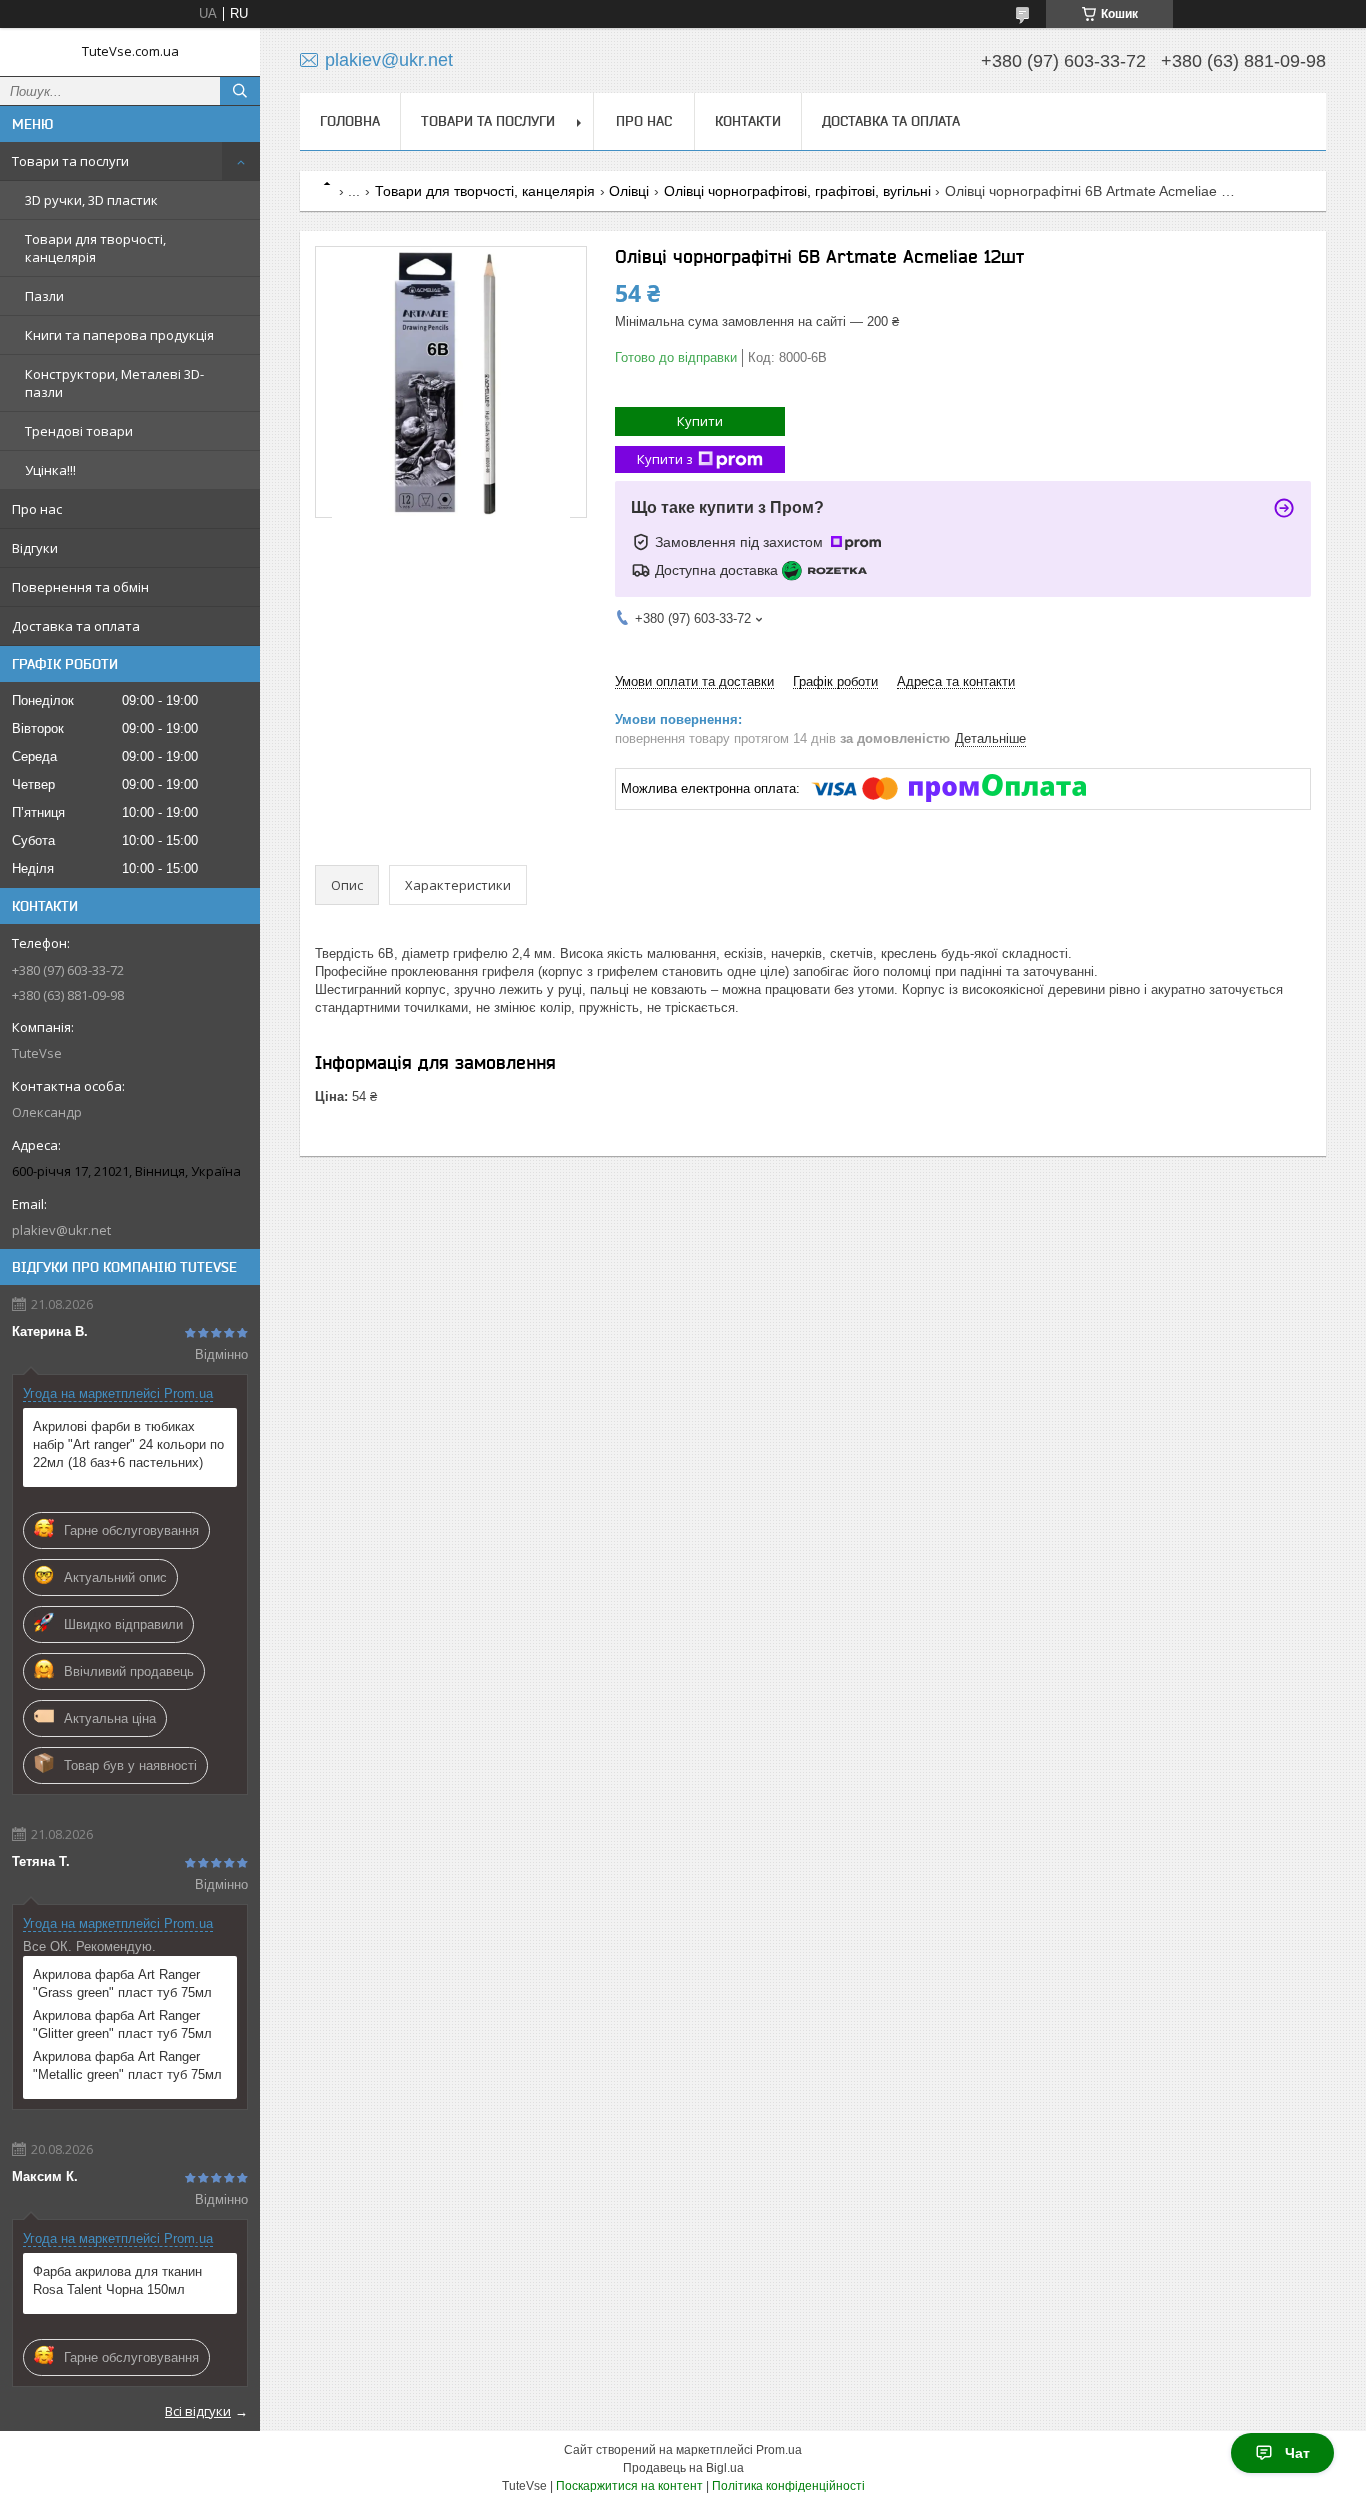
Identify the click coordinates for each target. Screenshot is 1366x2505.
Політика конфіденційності (788, 2486)
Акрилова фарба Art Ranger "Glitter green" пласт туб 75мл (122, 2024)
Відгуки (35, 548)
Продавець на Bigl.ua (683, 2468)
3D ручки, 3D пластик (91, 200)
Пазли (44, 296)
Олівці (629, 191)
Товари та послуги (70, 161)
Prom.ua (779, 2450)
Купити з (665, 459)
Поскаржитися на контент (629, 2486)
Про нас (37, 509)
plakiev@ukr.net (61, 1230)
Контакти (748, 121)
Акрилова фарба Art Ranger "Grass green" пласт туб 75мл (122, 1983)
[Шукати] (240, 91)
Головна (350, 121)
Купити (700, 421)
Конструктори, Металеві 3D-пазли (114, 383)
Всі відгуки (198, 2411)
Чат (1297, 2453)
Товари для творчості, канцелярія (95, 248)
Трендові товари (79, 431)
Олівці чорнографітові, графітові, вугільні (797, 191)
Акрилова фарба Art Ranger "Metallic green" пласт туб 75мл (127, 2065)
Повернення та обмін (80, 587)
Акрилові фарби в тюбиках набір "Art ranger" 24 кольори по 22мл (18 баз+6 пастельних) (128, 1444)
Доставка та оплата (76, 626)
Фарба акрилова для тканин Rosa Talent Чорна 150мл (117, 2280)
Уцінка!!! (50, 470)
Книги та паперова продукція (119, 335)
